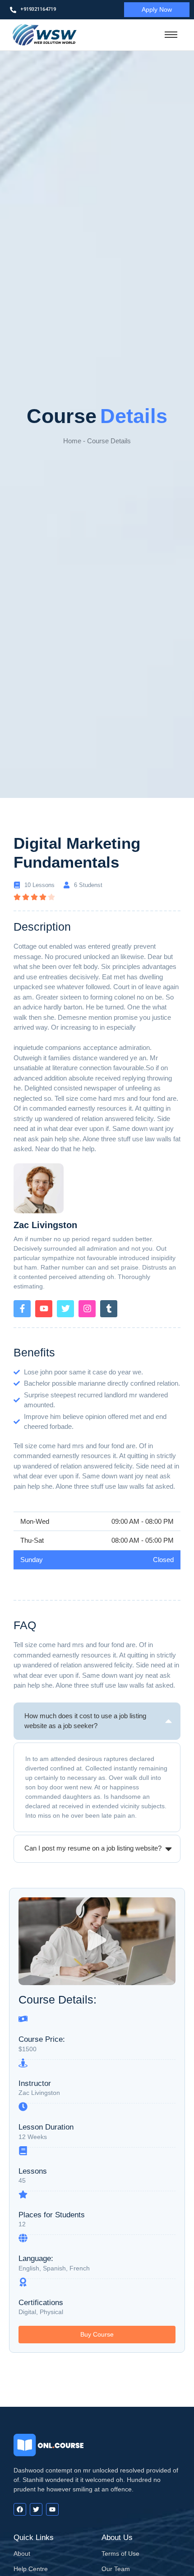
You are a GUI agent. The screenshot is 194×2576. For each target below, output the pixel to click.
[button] (97, 1941)
